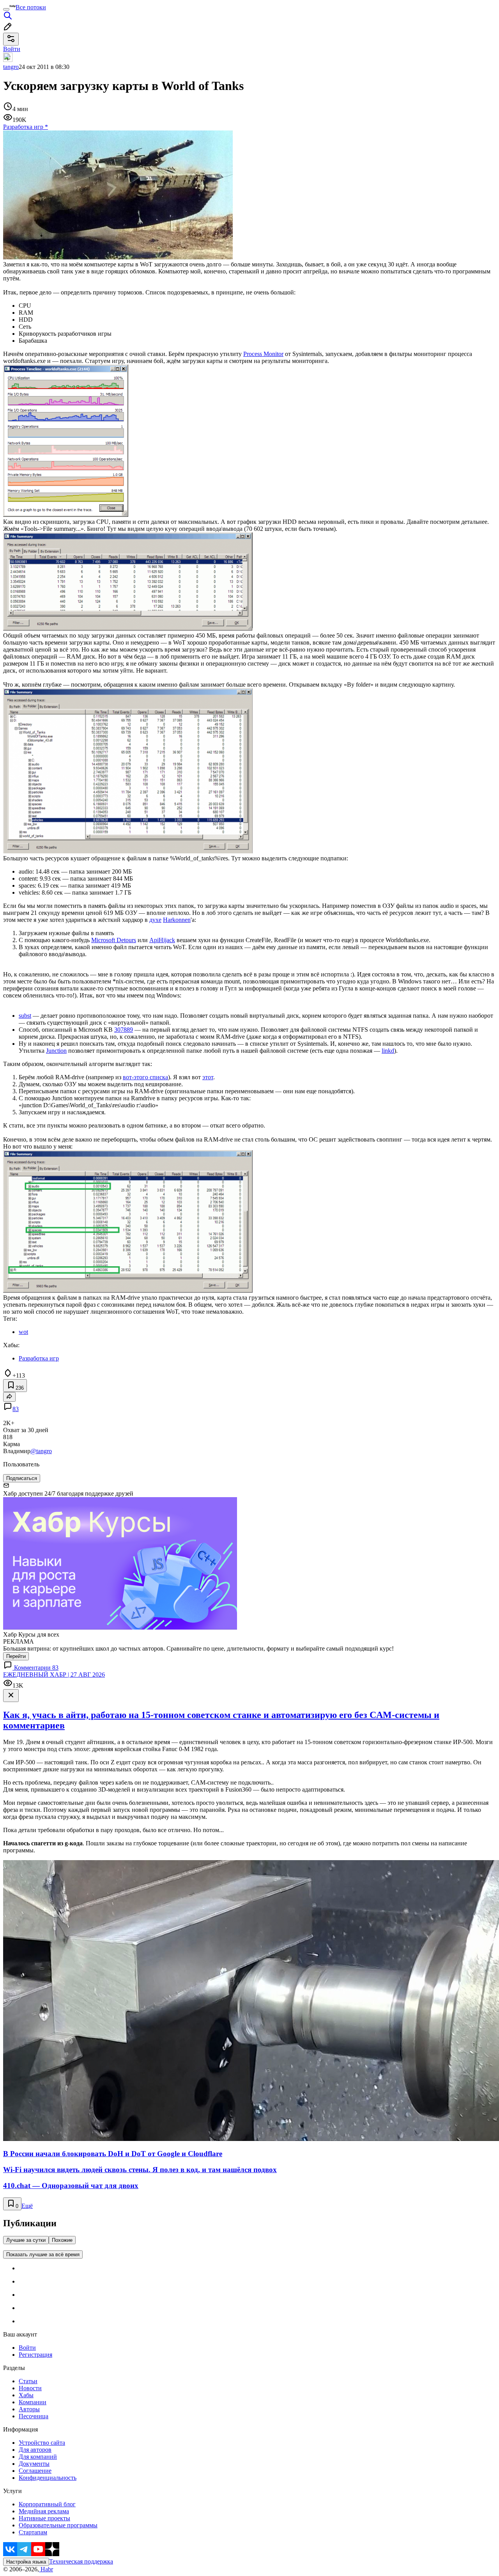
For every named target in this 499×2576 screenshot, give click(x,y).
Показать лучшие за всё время (43, 2254)
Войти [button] (12, 49)
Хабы (26, 2395)
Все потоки (31, 7)
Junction (56, 1051)
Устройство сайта (42, 2443)
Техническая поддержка (81, 2561)
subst (25, 1016)
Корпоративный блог (47, 2504)
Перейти (16, 1656)
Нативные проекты (44, 2518)
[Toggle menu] (6, 9)
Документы (34, 2464)
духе (155, 920)
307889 (124, 1030)
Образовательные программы (58, 2525)
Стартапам (33, 2532)
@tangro (41, 1451)
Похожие (62, 2240)
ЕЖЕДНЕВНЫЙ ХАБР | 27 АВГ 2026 (54, 1675)
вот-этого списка (145, 1077)
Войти (27, 2348)
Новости (30, 2388)
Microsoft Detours (114, 940)
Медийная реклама (44, 2511)
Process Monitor (263, 354)
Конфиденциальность (48, 2478)
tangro (11, 67)
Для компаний (38, 2457)
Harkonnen (177, 920)
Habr (46, 2569)
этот (208, 1077)
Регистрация (35, 2355)
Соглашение (35, 2471)
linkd (388, 1051)
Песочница (34, 2416)
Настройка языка (26, 2562)
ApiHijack (162, 940)
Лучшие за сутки (26, 2240)
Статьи (28, 2381)
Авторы (29, 2409)
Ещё (27, 2206)
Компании (33, 2402)
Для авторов (35, 2450)
